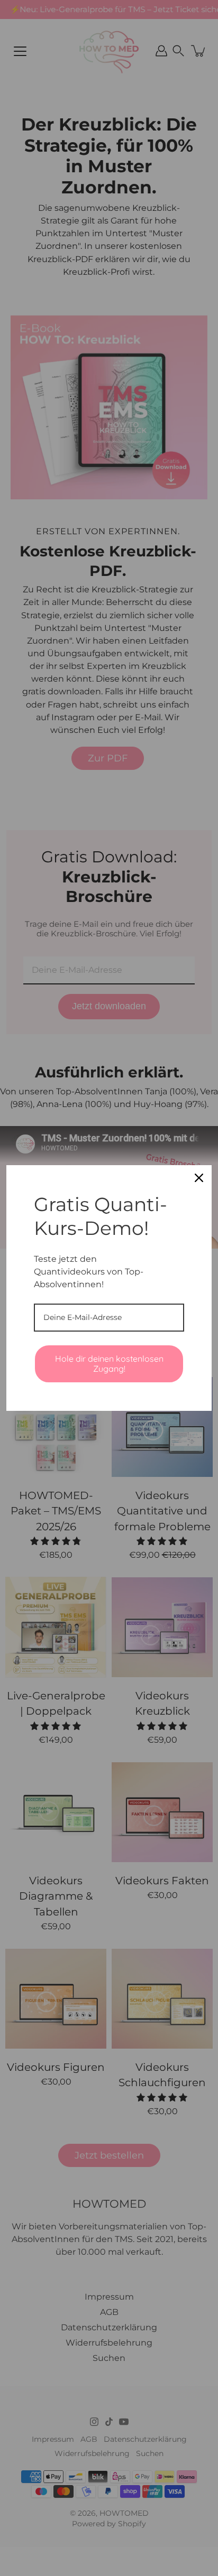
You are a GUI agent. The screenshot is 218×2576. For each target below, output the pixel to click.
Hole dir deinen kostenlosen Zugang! (109, 1364)
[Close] (199, 1178)
